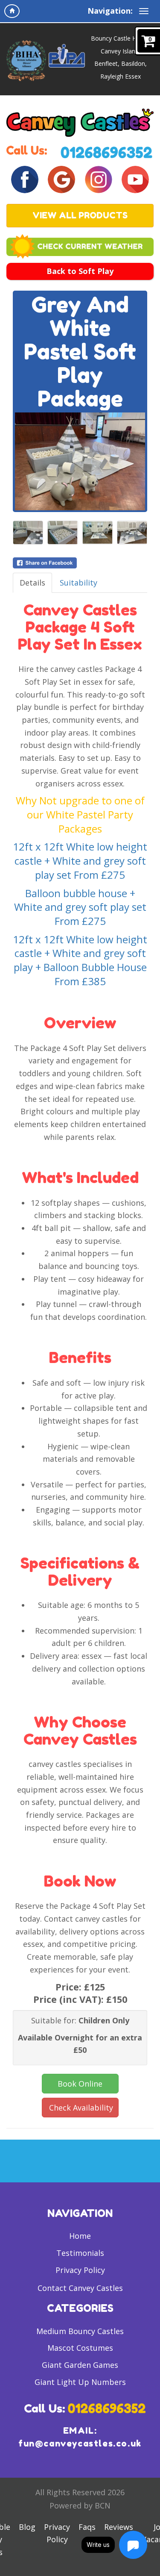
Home (80, 2236)
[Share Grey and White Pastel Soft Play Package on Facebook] (80, 563)
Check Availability (81, 2108)
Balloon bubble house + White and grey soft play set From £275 (80, 907)
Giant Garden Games (80, 2365)
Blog (27, 2527)
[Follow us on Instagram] (99, 179)
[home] (12, 11)
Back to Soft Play (80, 271)
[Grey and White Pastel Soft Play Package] (80, 461)
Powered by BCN (80, 2505)
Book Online (80, 2084)
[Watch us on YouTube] (135, 179)
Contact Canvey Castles (80, 2288)
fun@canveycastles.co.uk (80, 2444)
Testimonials (80, 2253)
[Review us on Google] (61, 179)
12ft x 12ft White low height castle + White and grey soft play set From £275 (80, 860)
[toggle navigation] (144, 11)
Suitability (79, 583)
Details (32, 583)
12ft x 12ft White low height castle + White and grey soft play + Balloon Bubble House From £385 (80, 960)
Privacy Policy (80, 2270)
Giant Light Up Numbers (80, 2382)
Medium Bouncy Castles (80, 2331)
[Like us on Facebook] (25, 179)
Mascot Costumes (80, 2348)
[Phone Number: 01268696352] (107, 151)
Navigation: (110, 11)
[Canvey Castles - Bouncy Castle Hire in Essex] (80, 122)
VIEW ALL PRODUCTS (80, 215)
